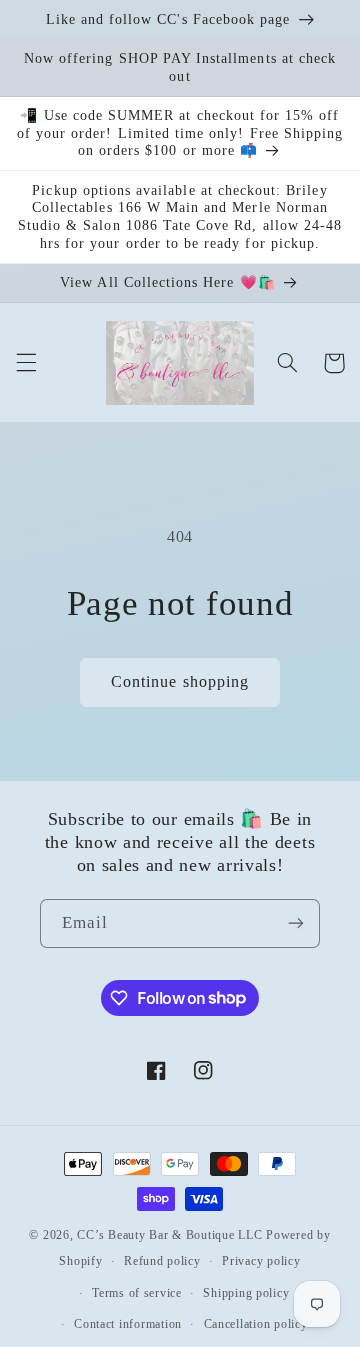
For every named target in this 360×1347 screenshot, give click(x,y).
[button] (26, 363)
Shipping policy (246, 1293)
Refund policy (162, 1261)
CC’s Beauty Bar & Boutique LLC (171, 1235)
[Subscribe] (296, 923)
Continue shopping (180, 681)
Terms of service (137, 1293)
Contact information (128, 1324)
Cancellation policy (256, 1324)
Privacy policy (261, 1261)
